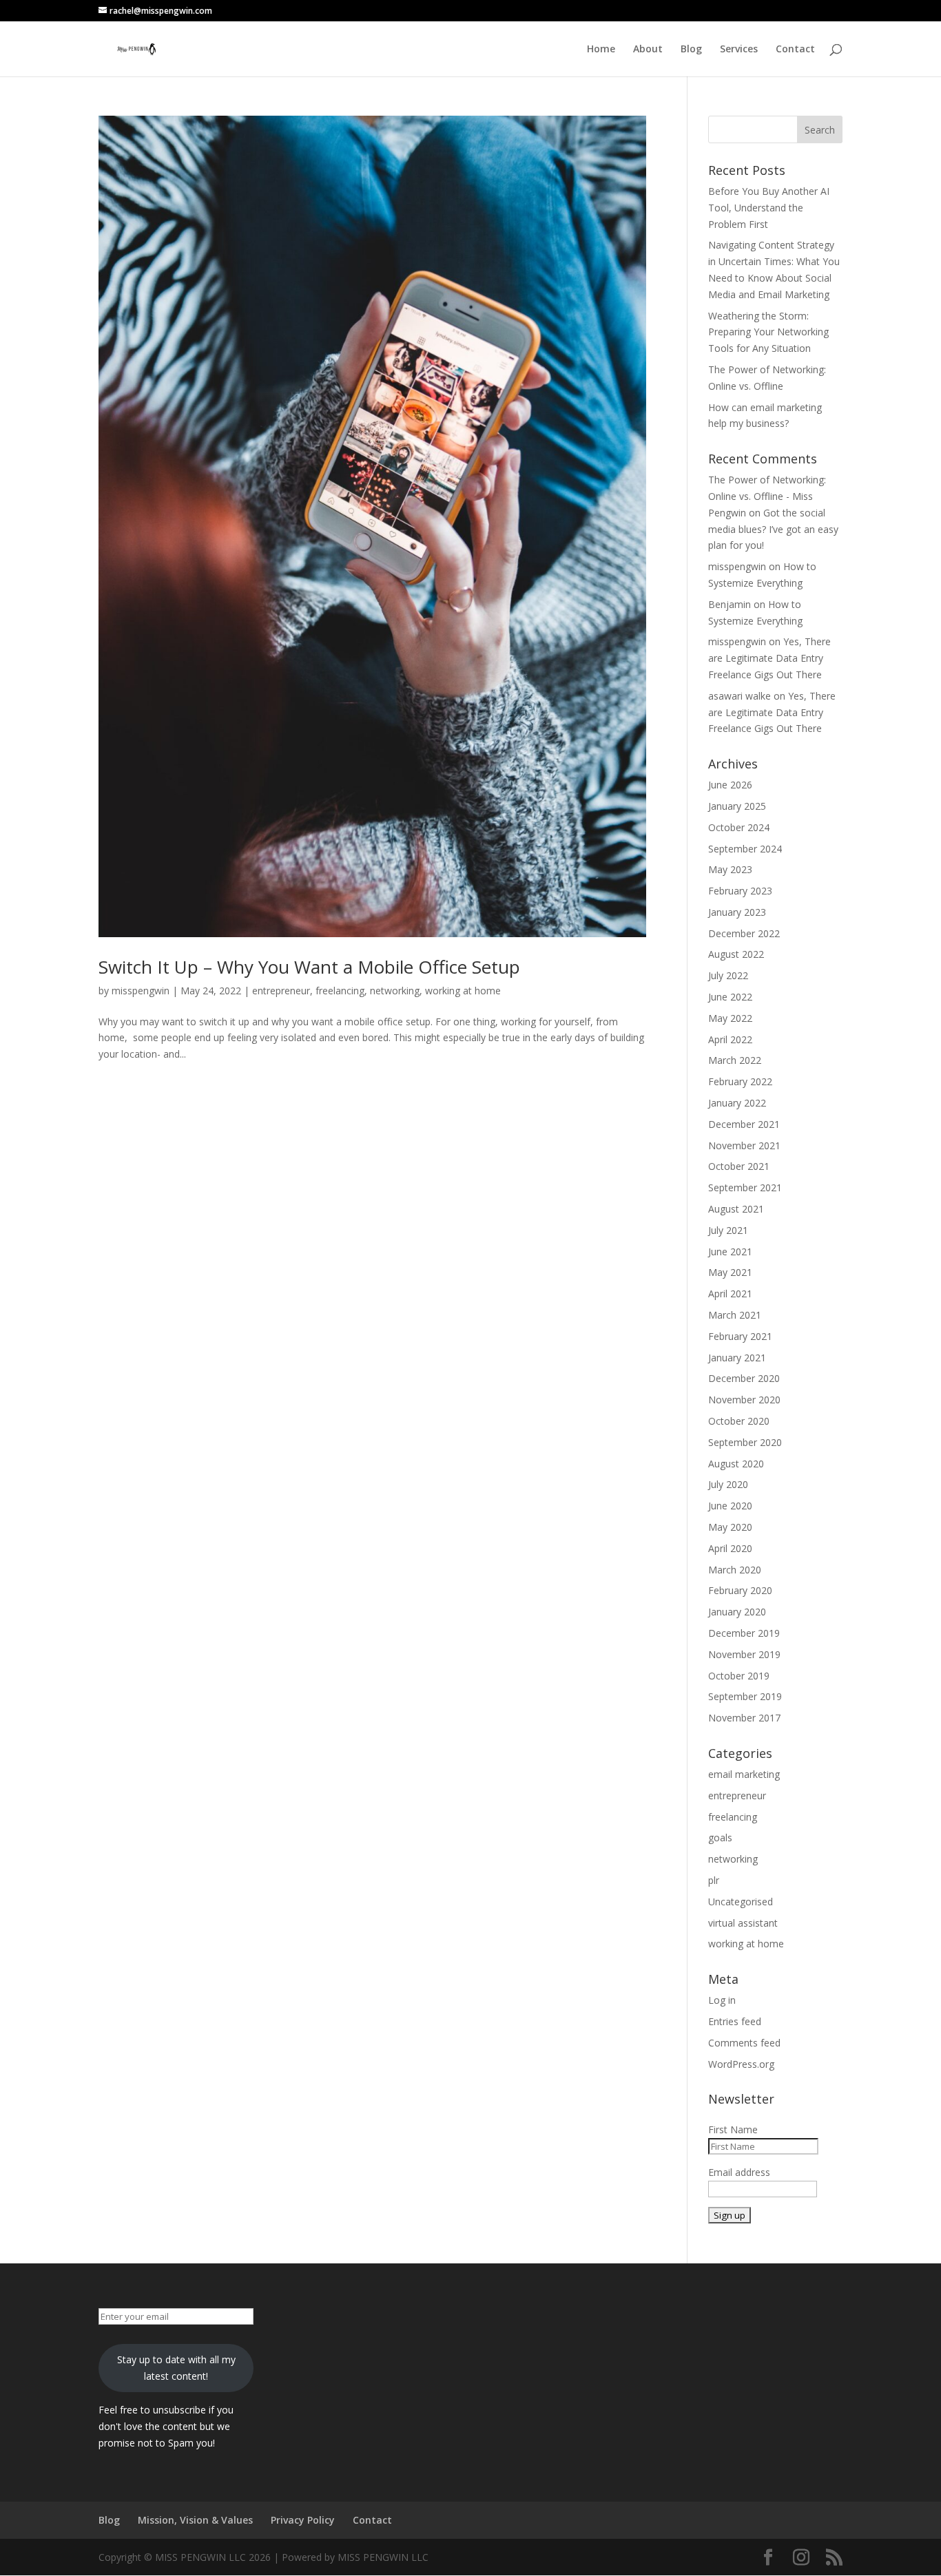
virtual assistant (743, 1923)
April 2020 (730, 1548)
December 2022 (744, 933)
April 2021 (730, 1294)
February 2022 (740, 1081)
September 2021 (745, 1187)
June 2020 (730, 1506)
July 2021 (728, 1230)
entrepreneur (281, 991)
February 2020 (740, 1590)
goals (720, 1837)
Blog (691, 50)
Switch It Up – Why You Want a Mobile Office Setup (312, 967)
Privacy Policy (303, 2520)
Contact (795, 50)
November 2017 (744, 1718)
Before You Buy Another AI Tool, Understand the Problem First (769, 208)
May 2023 (730, 869)
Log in (722, 2000)
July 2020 (728, 1484)
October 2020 (739, 1421)
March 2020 (735, 1570)
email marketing (744, 1774)
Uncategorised (741, 1902)
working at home (463, 991)
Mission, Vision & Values (195, 2520)
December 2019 (744, 1633)
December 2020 (744, 1378)
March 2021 (735, 1315)
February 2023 (740, 891)
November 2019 (744, 1654)
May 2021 (730, 1272)
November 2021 (744, 1145)
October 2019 (739, 1676)
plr (714, 1880)
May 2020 (730, 1527)
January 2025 (737, 806)
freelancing (340, 991)
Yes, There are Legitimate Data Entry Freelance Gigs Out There (769, 658)
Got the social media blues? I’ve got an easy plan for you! (773, 529)
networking (395, 991)
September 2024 (745, 849)
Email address (739, 2172)
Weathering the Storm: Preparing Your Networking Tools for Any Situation (768, 332)
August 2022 (736, 954)
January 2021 (737, 1358)
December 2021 (744, 1124)
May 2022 (730, 1018)
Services (739, 50)
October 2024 (739, 827)
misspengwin (141, 991)
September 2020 (745, 1442)
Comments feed (744, 2043)
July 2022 (728, 975)
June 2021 (730, 1252)
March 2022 (735, 1060)
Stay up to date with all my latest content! (176, 2368)
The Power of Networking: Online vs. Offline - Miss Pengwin (767, 496)
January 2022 (737, 1103)
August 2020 (736, 1464)
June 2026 (730, 785)
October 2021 (739, 1166)
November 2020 (744, 1400)
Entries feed (735, 2021)
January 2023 (737, 912)
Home (601, 50)
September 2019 (745, 1696)
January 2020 (737, 1612)
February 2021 (740, 1336)
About (648, 50)
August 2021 (736, 1209)
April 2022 (730, 1039)
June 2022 (730, 997)
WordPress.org (741, 2064)
